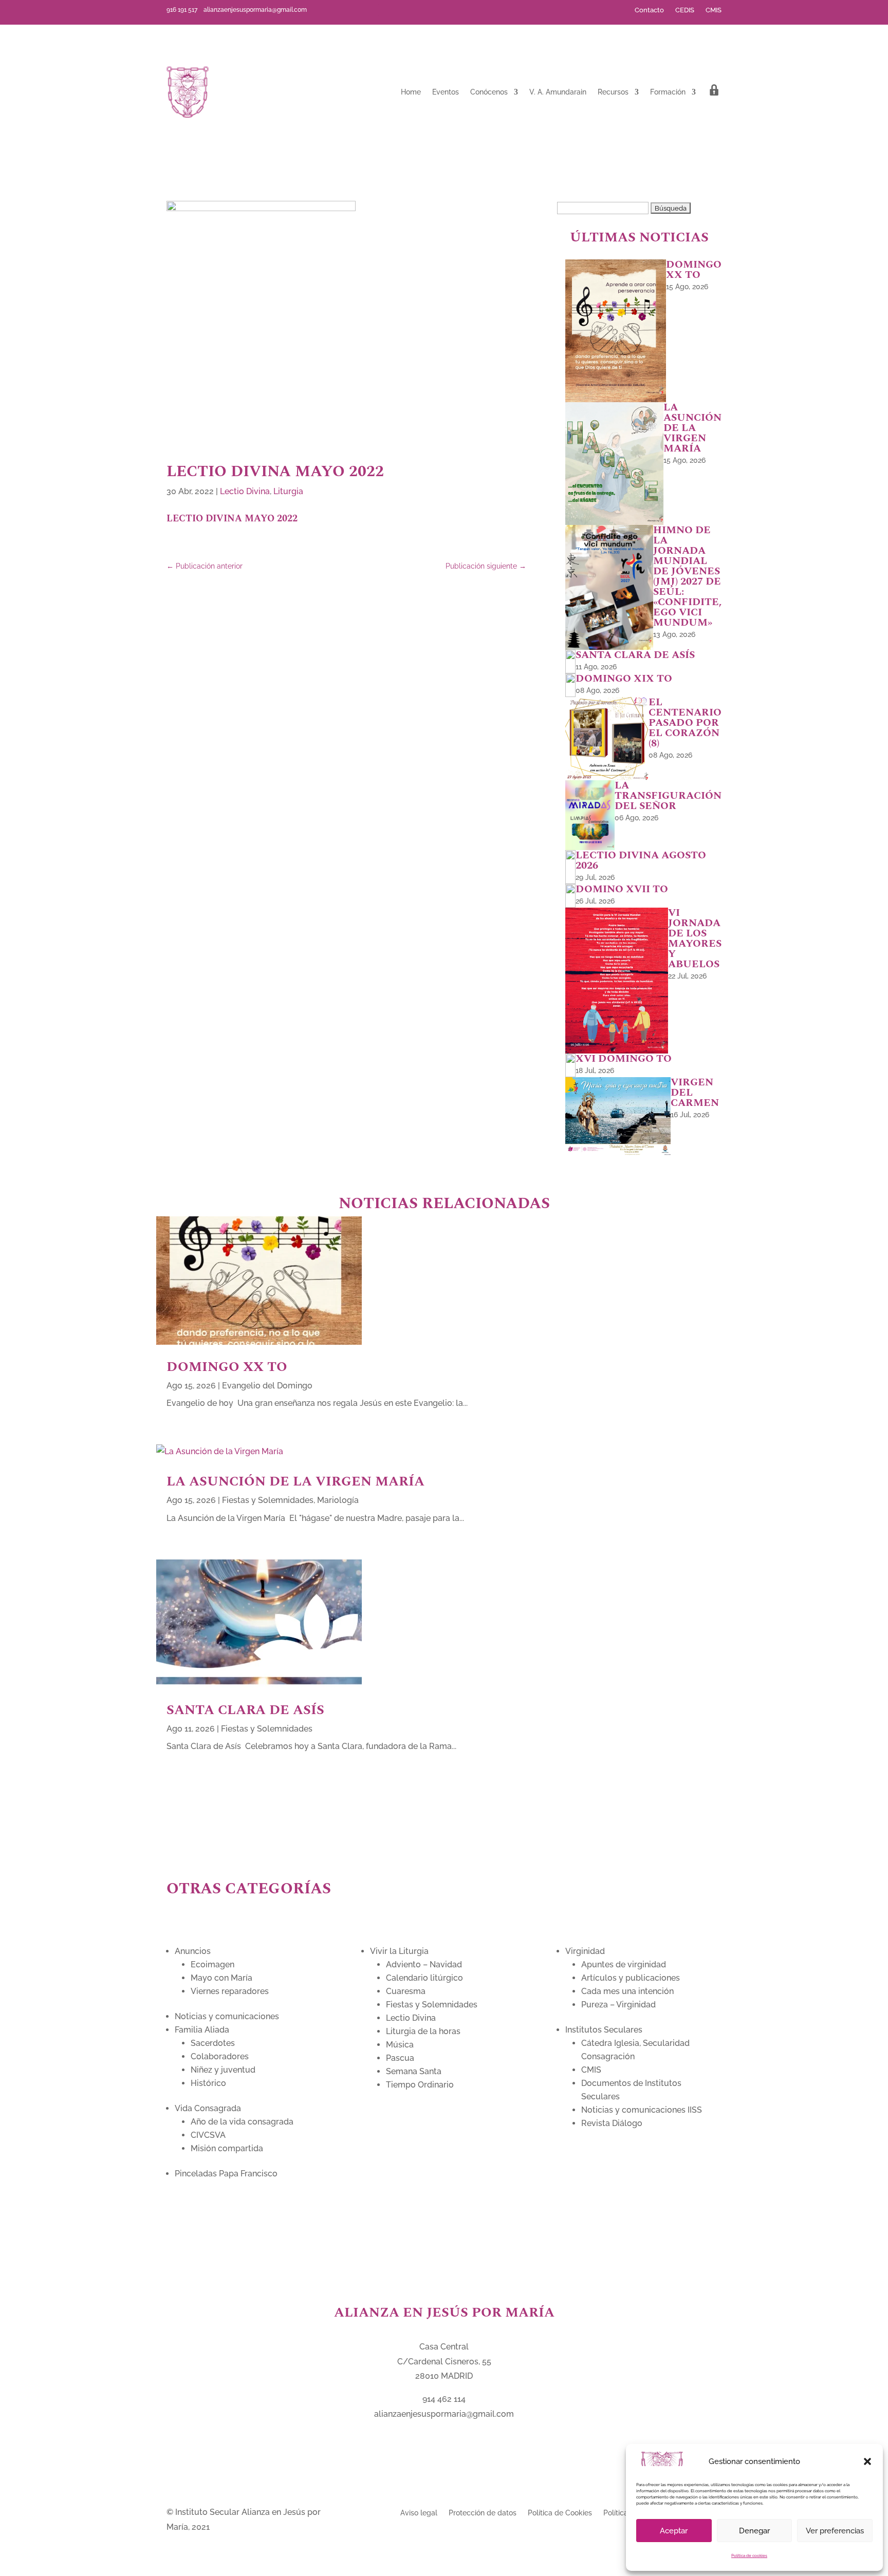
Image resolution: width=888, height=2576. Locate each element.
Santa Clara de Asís (247, 1710)
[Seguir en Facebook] (368, 10)
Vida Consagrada (208, 2108)
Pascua (400, 2058)
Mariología (338, 1500)
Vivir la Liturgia (399, 1951)
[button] (867, 2461)
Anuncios (193, 1951)
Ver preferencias (835, 2531)
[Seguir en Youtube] (401, 10)
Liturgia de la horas (423, 2031)
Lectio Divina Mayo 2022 (232, 519)
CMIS (714, 10)
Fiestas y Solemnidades (268, 1500)
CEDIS (685, 10)
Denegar (754, 2531)
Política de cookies (749, 2555)
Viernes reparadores (230, 1991)
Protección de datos (483, 2513)
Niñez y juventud (223, 2070)
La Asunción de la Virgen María (297, 1481)
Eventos (446, 92)
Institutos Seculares (604, 2030)
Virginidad (585, 1951)
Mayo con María (221, 1978)
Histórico (208, 2083)
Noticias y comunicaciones (227, 2016)
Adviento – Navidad (424, 1964)
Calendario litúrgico (424, 1978)
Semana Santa (414, 2071)
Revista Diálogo (612, 2123)
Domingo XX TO (227, 1367)
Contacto (649, 10)
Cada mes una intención (627, 1991)
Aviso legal (419, 2513)
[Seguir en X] (384, 10)
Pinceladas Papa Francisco (226, 2174)
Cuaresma (406, 1991)
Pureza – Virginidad (618, 2005)
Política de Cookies (560, 2513)
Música (400, 2045)
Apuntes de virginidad (624, 1964)
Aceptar (674, 2531)
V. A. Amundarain (558, 92)
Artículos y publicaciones (631, 1978)
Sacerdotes (213, 2043)
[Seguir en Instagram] (417, 10)
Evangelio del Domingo (267, 1386)
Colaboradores (220, 2056)
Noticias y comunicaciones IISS (642, 2110)
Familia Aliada (202, 2030)
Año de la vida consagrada (242, 2122)
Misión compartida (227, 2148)
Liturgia (288, 491)
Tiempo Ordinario (420, 2085)
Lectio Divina (245, 491)
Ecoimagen (212, 1964)
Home (411, 92)
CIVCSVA (208, 2135)
